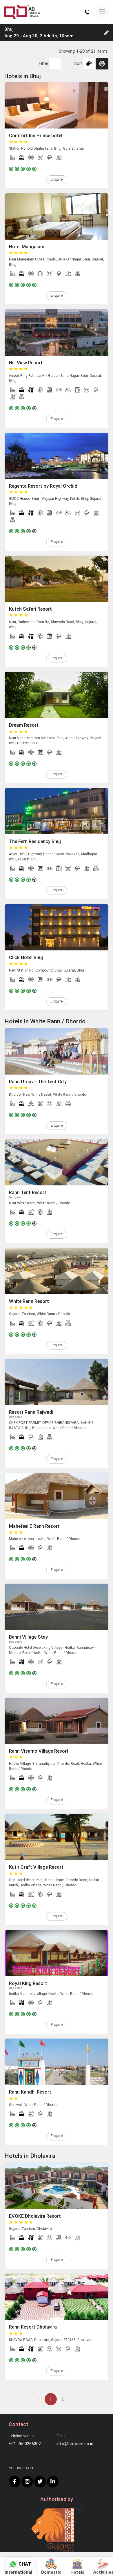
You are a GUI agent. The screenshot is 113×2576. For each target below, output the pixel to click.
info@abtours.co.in (75, 2444)
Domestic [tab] (51, 2572)
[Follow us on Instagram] (27, 2482)
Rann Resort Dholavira (33, 2327)
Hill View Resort (26, 363)
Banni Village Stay (28, 1637)
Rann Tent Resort (28, 1192)
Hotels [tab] (77, 2572)
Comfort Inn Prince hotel (36, 136)
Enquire (57, 179)
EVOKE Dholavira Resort (35, 2216)
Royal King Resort (28, 1983)
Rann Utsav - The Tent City (38, 1082)
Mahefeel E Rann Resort (34, 1526)
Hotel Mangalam (27, 247)
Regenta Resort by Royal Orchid (43, 486)
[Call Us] (87, 12)
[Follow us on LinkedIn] (53, 2482)
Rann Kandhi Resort (30, 2092)
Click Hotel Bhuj (26, 957)
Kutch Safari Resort (30, 609)
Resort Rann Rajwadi (31, 1412)
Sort (78, 63)
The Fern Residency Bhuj (35, 841)
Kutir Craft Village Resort (36, 1867)
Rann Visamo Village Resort (39, 1751)
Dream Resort (24, 725)
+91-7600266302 (25, 2444)
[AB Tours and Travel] (22, 12)
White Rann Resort (29, 1301)
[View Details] (57, 105)
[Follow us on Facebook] (14, 2482)
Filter (44, 63)
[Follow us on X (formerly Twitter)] (40, 2482)
